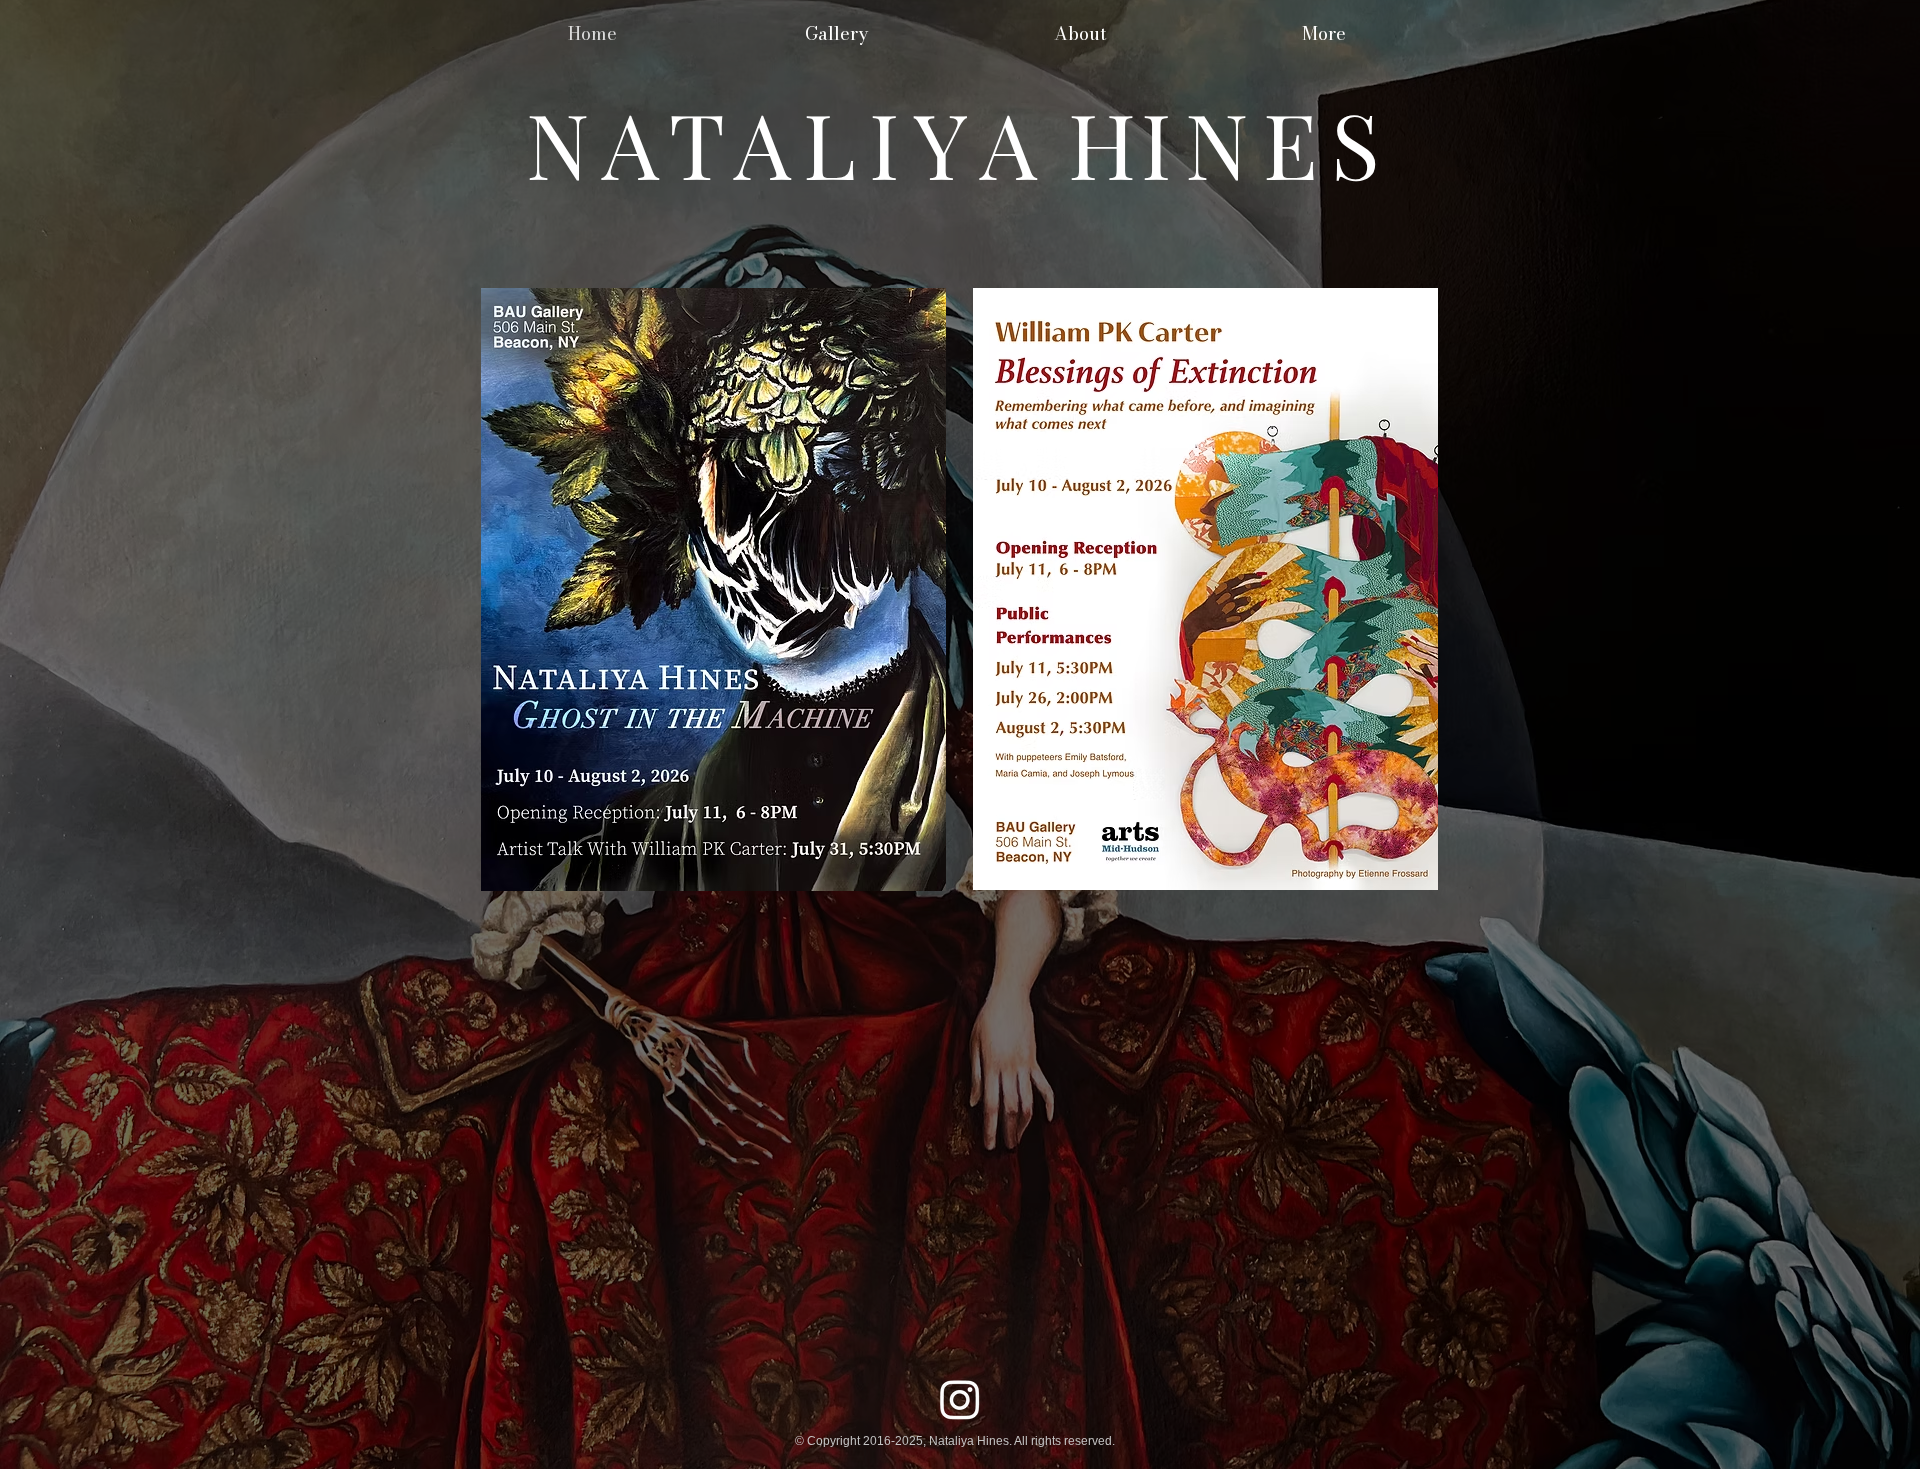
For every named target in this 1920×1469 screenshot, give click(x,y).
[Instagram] (960, 1399)
